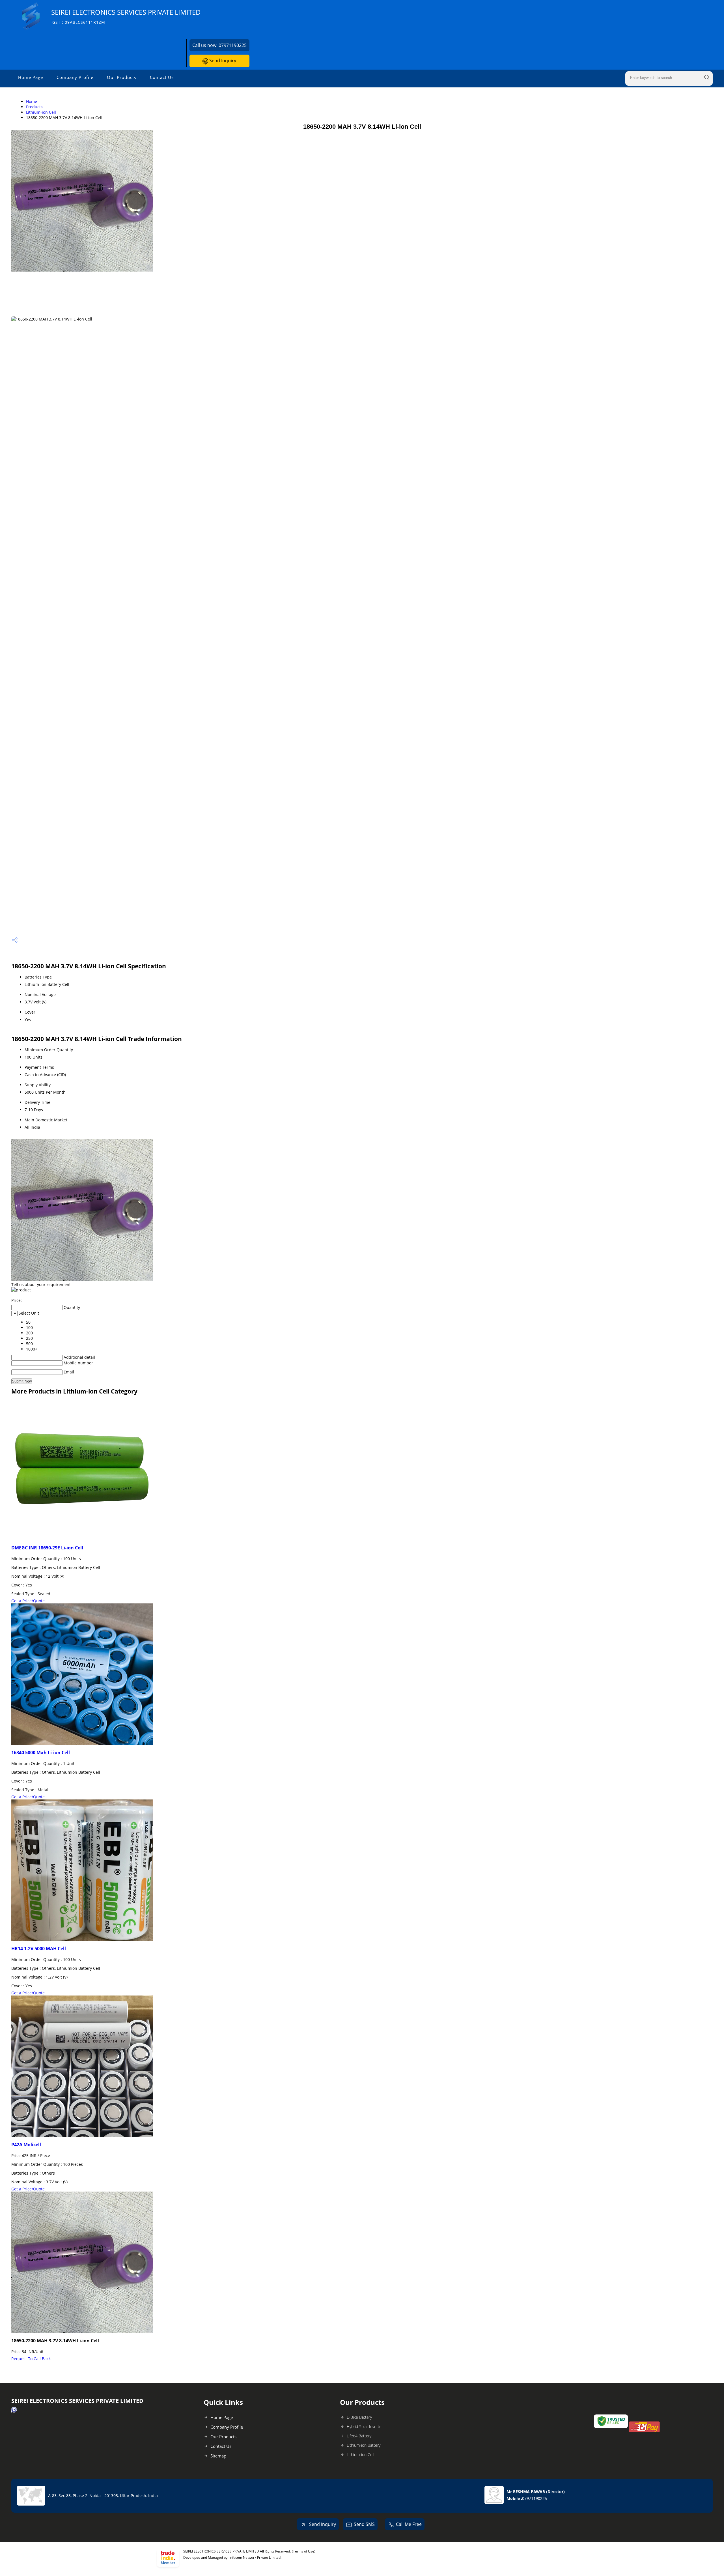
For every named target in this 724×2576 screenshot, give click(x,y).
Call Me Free (409, 2524)
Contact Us (162, 77)
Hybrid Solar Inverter (365, 2426)
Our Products (122, 77)
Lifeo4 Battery (359, 2436)
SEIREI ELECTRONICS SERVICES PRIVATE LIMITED (126, 16)
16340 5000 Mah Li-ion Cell (41, 1753)
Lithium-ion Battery (364, 2445)
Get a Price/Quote (28, 1601)
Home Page (31, 77)
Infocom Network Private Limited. (255, 2557)
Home (32, 101)
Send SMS (364, 2524)
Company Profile (75, 77)
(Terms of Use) (304, 2551)
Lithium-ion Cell (41, 112)
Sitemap (218, 2456)
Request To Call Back (31, 2359)
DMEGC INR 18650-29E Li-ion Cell (47, 1548)
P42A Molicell (26, 2145)
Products (34, 107)
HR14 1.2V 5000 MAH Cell (39, 1949)
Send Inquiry (222, 61)
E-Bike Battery (359, 2417)
